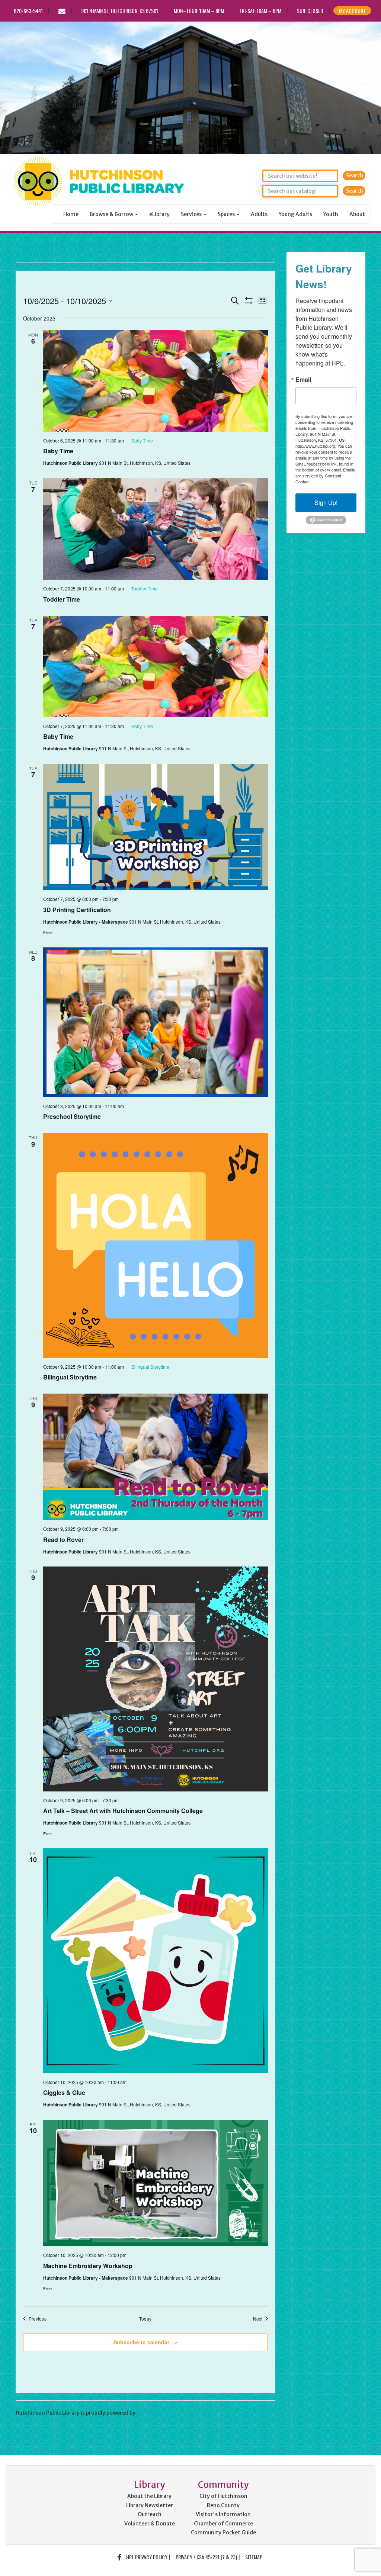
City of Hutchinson (223, 2496)
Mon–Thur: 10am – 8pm (199, 11)
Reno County (223, 2505)
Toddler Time (62, 599)
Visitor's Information (223, 2514)
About (357, 214)
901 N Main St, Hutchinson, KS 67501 (120, 11)
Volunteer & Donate (150, 2524)
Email (303, 380)
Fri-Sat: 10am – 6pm (260, 11)
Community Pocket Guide (223, 2532)
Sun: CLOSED (310, 11)
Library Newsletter (150, 2505)
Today (145, 2319)
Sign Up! (326, 503)
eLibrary (159, 214)
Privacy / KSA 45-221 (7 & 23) (206, 2557)
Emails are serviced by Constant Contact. (325, 476)
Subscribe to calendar (141, 2342)
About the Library (149, 2496)
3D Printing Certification (77, 910)
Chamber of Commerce (223, 2524)
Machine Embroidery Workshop (88, 2266)
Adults (259, 214)
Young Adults (295, 214)
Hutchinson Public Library (97, 248)
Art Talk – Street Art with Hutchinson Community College (123, 1811)
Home (71, 214)
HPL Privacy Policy (147, 2557)
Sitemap (254, 2557)
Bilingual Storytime (70, 1377)
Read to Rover (63, 1540)
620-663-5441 (28, 11)
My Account (352, 11)
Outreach (150, 2514)
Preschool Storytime (72, 1116)
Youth (331, 214)
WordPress (150, 2413)
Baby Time (58, 451)
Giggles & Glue (64, 2092)
